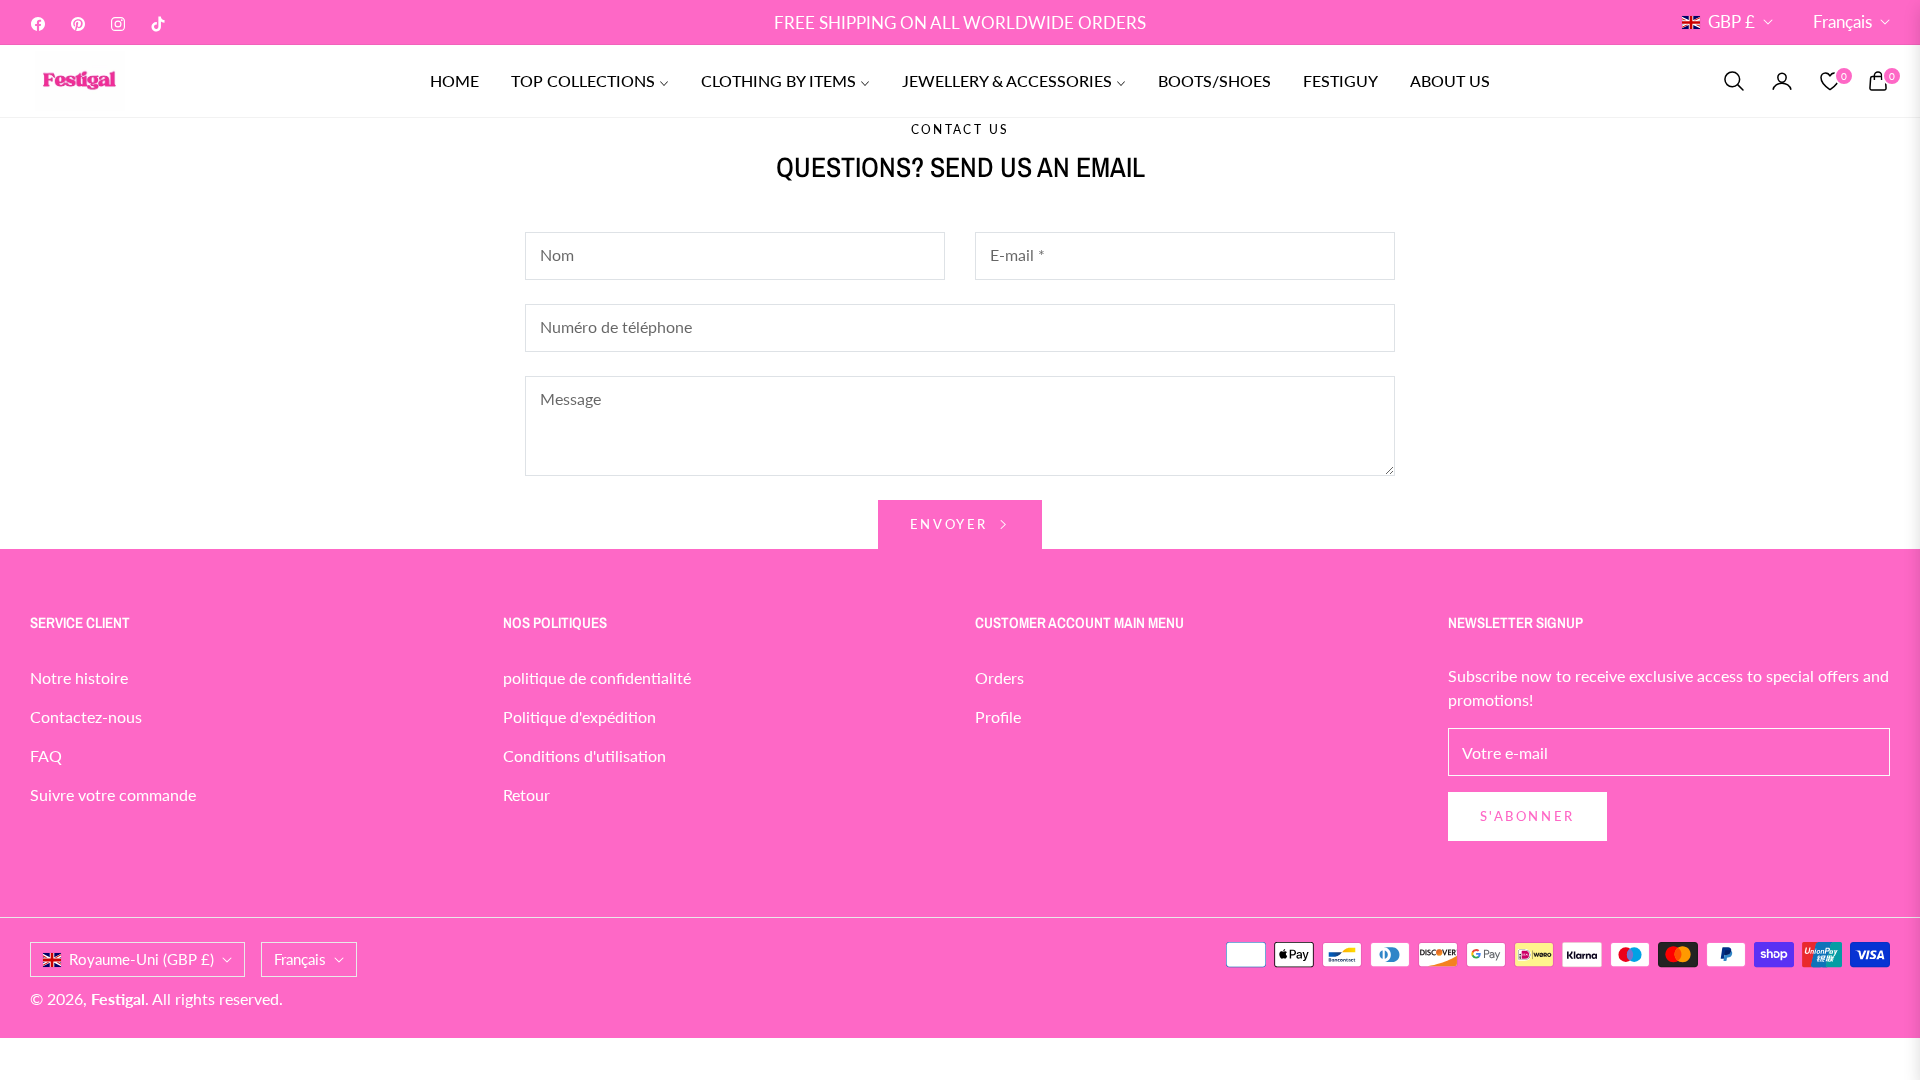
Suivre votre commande (113, 794)
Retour (526, 794)
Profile (998, 716)
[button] (1734, 81)
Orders (999, 677)
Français (1842, 21)
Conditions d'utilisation (584, 755)
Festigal (118, 998)
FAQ (46, 755)
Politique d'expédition (579, 716)
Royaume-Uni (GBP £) (141, 959)
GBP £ (1731, 21)
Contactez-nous (86, 716)
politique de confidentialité (597, 677)
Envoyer (952, 524)
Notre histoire (79, 677)
